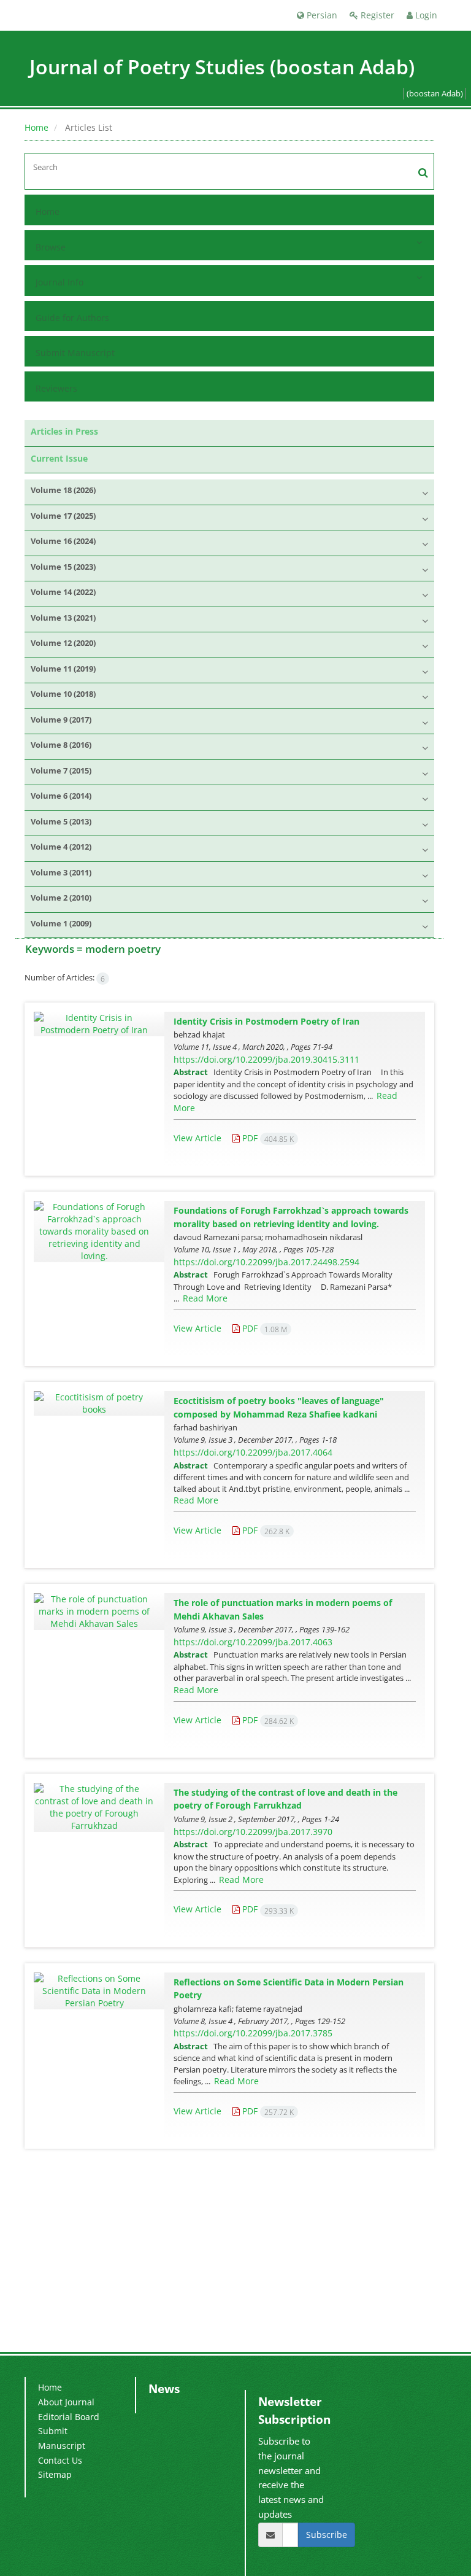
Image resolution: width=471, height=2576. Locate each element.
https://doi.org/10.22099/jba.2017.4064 (253, 1452)
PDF (267, 1138)
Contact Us (60, 2460)
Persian (321, 15)
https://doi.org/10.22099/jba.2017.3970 (253, 1832)
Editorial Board (69, 2417)
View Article (197, 1138)
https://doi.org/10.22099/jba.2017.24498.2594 (266, 1262)
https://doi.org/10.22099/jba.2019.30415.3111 (266, 1059)
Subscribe (327, 2535)
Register (376, 15)
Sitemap (55, 2474)
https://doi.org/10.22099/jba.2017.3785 (253, 2033)
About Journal (66, 2402)
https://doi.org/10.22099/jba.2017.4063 (253, 1642)
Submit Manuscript (75, 353)
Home (36, 127)
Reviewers (56, 388)
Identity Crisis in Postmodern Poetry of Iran (266, 1021)
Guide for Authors (72, 318)
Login (425, 15)
